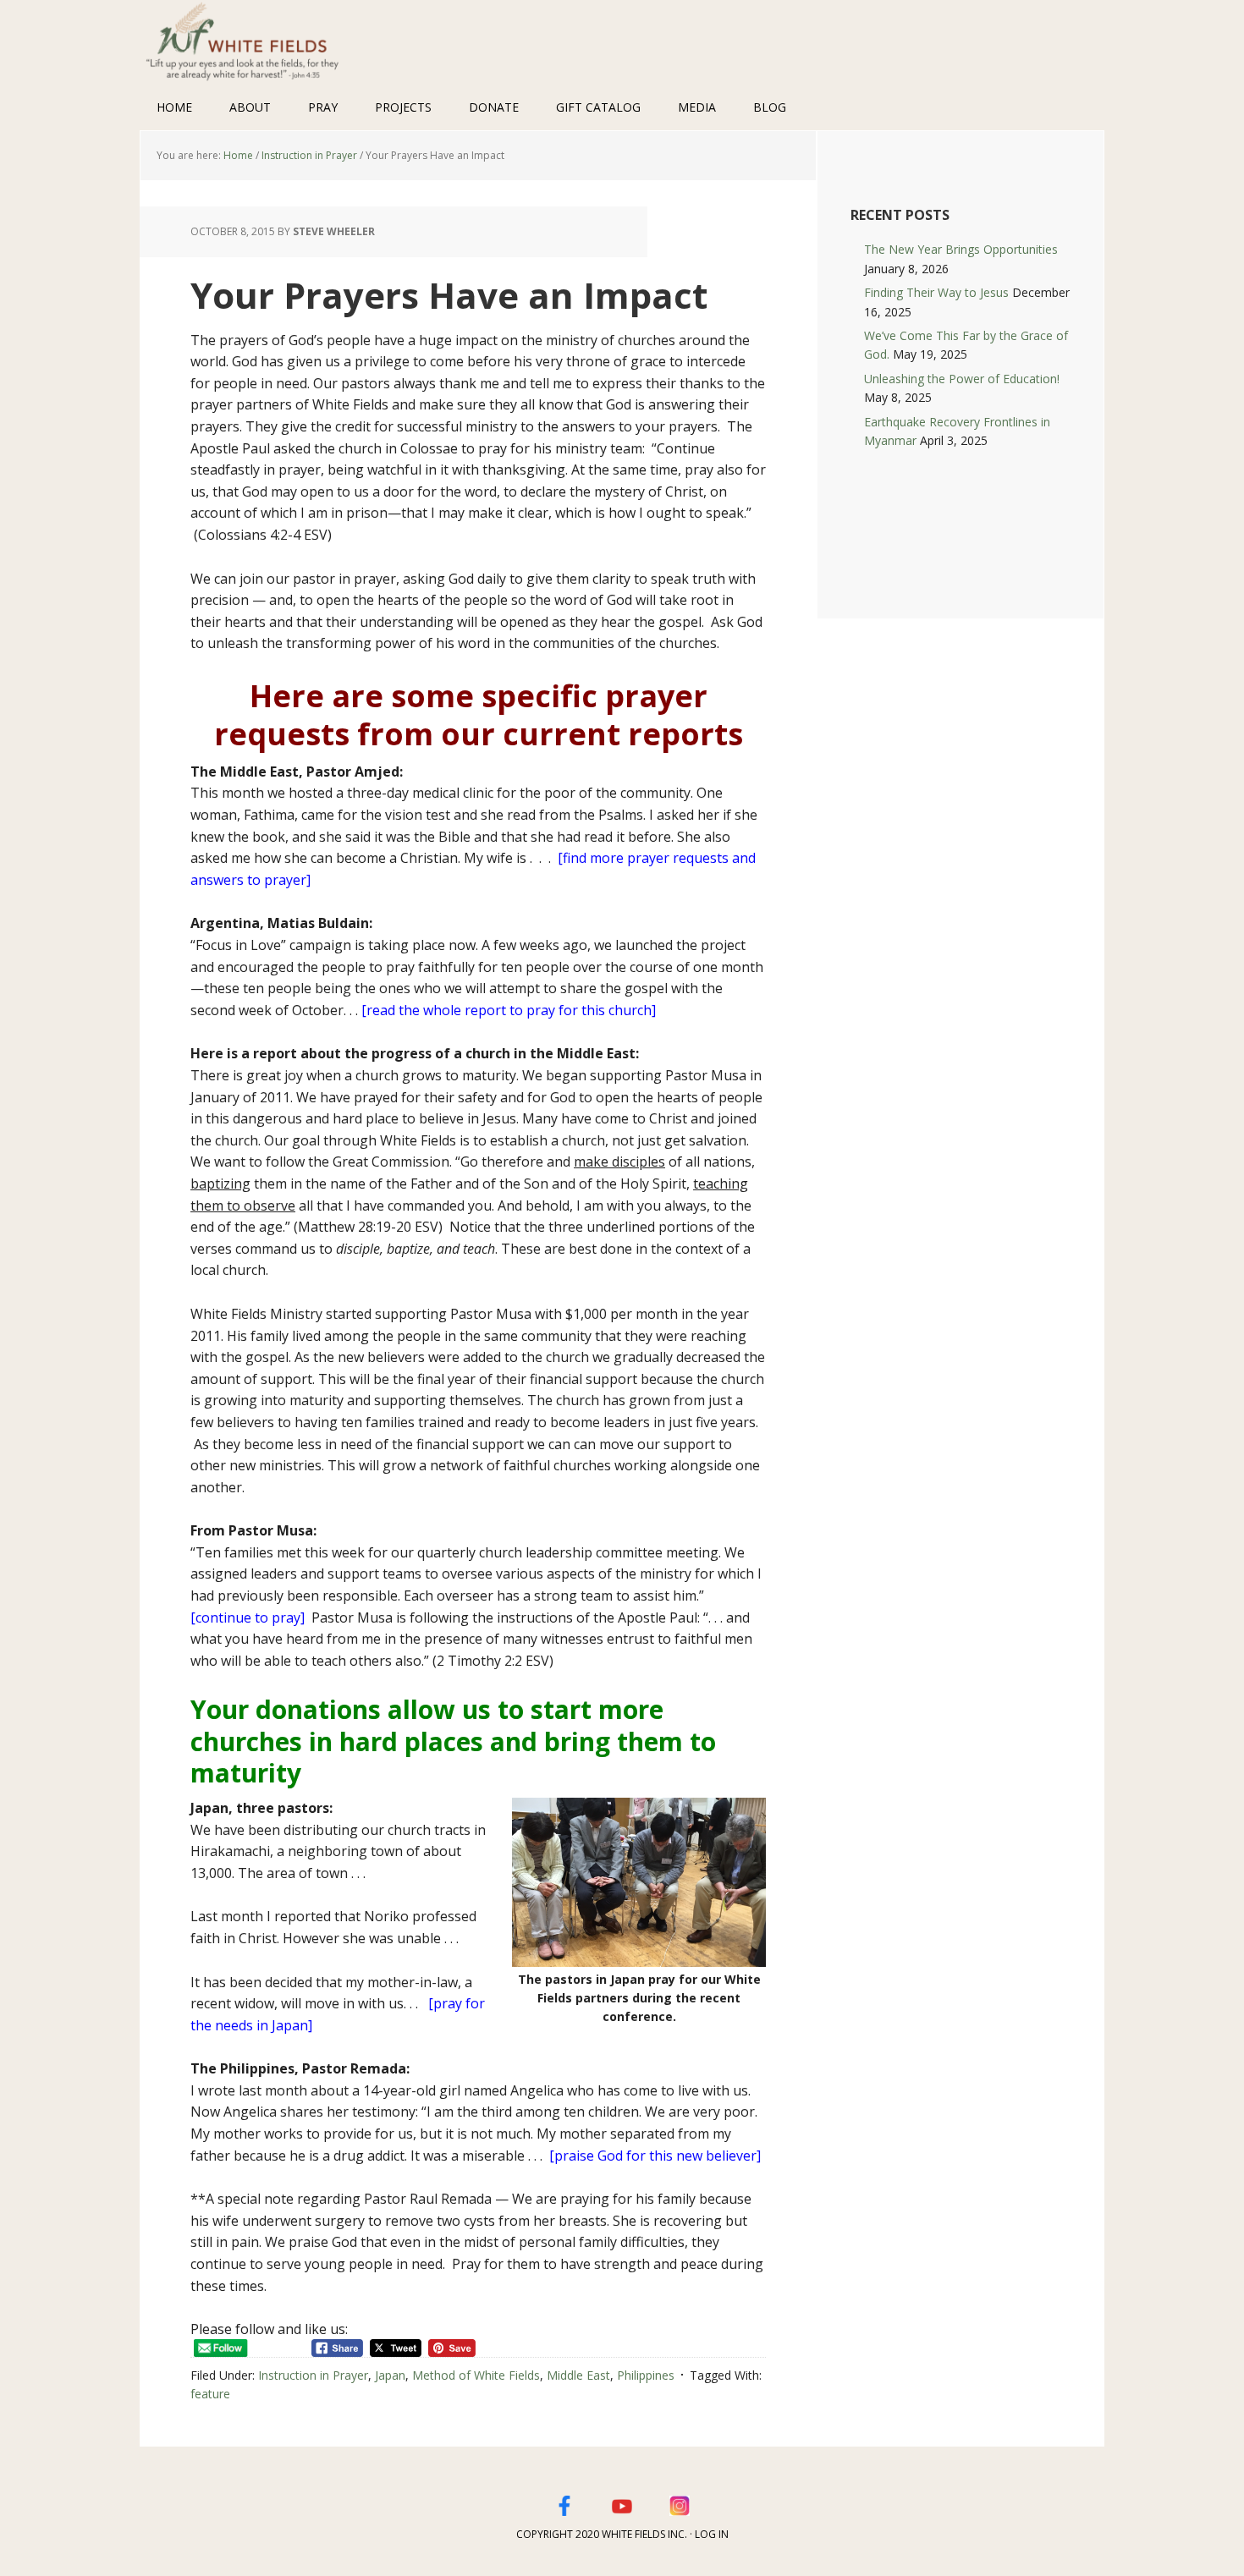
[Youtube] (622, 2503)
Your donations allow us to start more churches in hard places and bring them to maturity (453, 1741)
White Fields (250, 42)
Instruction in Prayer (313, 2375)
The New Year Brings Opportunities (961, 249)
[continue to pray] (248, 1618)
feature (210, 2394)
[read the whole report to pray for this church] (509, 1010)
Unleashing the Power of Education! (962, 379)
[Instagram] (680, 2503)
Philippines (646, 2375)
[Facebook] (564, 2503)
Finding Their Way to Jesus (936, 292)
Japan (390, 2375)
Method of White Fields (476, 2375)
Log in (712, 2534)
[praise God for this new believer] (655, 2156)
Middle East (578, 2375)
